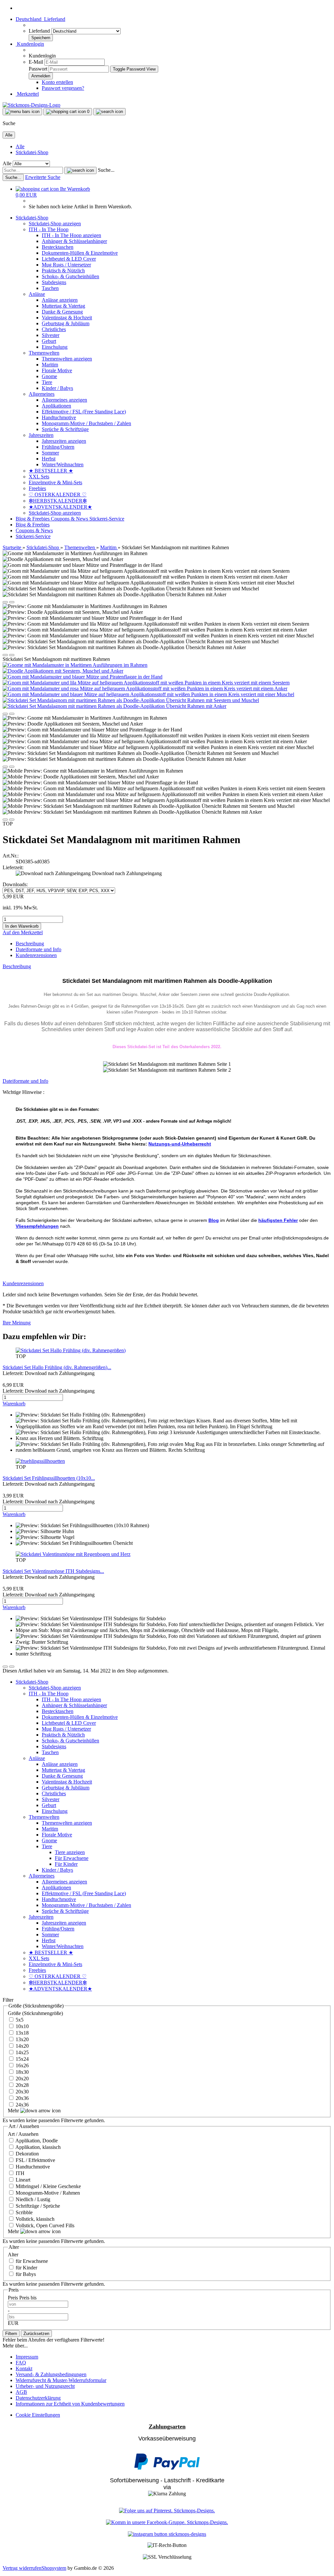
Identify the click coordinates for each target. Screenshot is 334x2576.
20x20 (22, 2079)
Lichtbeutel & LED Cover (69, 259)
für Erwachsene (31, 2261)
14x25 (22, 2052)
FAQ (21, 2363)
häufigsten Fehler (278, 1220)
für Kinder (26, 2268)
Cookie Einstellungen (38, 2415)
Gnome (49, 376)
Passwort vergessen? (63, 88)
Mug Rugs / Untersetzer (66, 265)
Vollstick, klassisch (34, 2219)
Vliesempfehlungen (37, 1226)
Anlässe (37, 294)
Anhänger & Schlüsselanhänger (74, 241)
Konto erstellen (57, 82)
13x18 (22, 2033)
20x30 (22, 2092)
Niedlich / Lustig (32, 2199)
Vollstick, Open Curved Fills (44, 2225)
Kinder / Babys (57, 388)
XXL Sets (39, 477)
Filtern (11, 2334)
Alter (13, 2255)
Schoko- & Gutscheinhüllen (70, 276)
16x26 (22, 2065)
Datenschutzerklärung (38, 2398)
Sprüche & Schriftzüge (65, 429)
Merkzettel (27, 94)
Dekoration (27, 2154)
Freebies (37, 488)
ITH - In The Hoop (49, 229)
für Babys (25, 2274)
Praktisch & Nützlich (63, 271)
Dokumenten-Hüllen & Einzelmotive (80, 253)
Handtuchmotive (59, 417)
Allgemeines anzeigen (64, 400)
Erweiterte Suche (43, 177)
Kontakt (24, 2368)
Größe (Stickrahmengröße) (35, 2013)
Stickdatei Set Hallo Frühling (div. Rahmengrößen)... (57, 1367)
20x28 (22, 2085)
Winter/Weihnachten (63, 464)
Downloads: (15, 884)
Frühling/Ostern (58, 447)
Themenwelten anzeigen (67, 359)
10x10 (22, 2026)
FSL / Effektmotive (35, 2160)
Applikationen (56, 406)
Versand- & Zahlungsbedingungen (51, 2374)
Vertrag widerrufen (22, 2568)
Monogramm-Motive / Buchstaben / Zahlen (86, 423)
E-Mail (36, 62)
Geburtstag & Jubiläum (66, 323)
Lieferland (40, 31)
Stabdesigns (54, 282)
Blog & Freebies (33, 519)
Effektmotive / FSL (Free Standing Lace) (84, 412)
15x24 (22, 2059)
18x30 (22, 2072)
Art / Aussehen (23, 2134)
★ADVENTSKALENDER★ (60, 507)
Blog (214, 1220)
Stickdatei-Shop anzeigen (55, 224)
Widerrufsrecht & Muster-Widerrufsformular (61, 2380)
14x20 (22, 2046)
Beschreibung (30, 944)
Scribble (23, 2212)
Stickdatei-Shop (32, 152)
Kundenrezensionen (36, 955)
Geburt (49, 341)
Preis (14, 2298)
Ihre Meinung (17, 1323)
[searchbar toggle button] (109, 112)
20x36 (22, 2098)
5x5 (19, 2020)
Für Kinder (66, 1864)
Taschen (50, 288)
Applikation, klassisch (38, 2147)
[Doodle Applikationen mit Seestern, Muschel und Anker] (63, 671)
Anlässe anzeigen (60, 300)
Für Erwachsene (72, 1858)
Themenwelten (44, 353)
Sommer (50, 453)
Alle (20, 146)
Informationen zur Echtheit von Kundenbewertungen (70, 2404)
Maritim (50, 365)
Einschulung (55, 347)
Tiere (47, 382)
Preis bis (28, 2298)
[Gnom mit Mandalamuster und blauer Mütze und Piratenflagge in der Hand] (83, 677)
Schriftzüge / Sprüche (37, 2206)
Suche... (106, 170)
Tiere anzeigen (70, 1852)
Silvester (51, 335)
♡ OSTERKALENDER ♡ (58, 495)
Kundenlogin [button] (30, 44)
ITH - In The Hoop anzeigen (71, 235)
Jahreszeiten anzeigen (64, 441)
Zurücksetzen (36, 2334)
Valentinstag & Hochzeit (67, 318)
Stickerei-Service (107, 519)
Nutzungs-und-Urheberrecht (180, 1144)
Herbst (49, 459)
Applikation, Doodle (36, 2141)
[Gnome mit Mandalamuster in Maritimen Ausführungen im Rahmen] (75, 665)
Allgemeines (42, 394)
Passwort (38, 69)
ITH (19, 2173)
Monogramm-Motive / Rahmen (47, 2193)
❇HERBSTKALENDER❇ (58, 501)
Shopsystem (54, 2568)
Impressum (27, 2357)
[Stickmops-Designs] (31, 105)
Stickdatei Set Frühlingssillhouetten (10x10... (49, 1478)
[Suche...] (80, 170)
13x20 (22, 2039)
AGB (21, 2392)
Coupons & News (70, 519)
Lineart (22, 2180)
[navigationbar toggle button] (22, 112)
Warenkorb (14, 1404)
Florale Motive (57, 370)
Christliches (54, 329)
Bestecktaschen (58, 247)
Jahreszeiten (41, 435)
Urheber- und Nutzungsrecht (45, 2386)
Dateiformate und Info (38, 949)
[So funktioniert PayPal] (167, 2468)
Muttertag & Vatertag (63, 306)
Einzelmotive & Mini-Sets (55, 482)
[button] (40, 19)
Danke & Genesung (62, 312)
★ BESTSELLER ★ (51, 471)
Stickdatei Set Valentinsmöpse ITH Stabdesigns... (53, 1571)
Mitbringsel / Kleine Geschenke (48, 2186)
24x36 (22, 2105)
